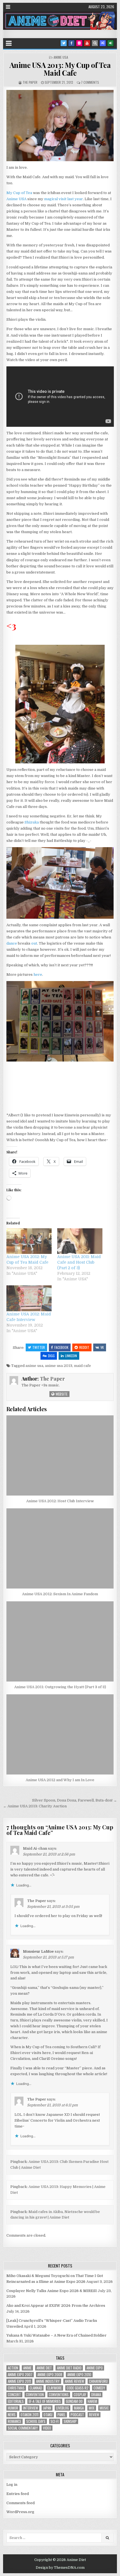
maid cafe (82, 1366)
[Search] (95, 43)
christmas (16, 2388)
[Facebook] (71, 43)
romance (15, 2421)
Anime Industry (48, 2381)
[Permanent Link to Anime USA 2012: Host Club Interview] (60, 1455)
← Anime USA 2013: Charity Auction (35, 1806)
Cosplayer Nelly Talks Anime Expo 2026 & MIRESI (52, 2291)
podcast (77, 2415)
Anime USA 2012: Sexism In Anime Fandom (60, 1594)
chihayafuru (98, 2381)
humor (13, 2408)
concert (14, 2395)
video (47, 2428)
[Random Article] (103, 43)
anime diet (44, 2368)
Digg (51, 1356)
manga (79, 2408)
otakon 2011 (30, 2415)
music (104, 2408)
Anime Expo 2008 (50, 2375)
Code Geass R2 (78, 2388)
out (34, 943)
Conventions (59, 2395)
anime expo (95, 2368)
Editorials (16, 2401)
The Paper (30, 82)
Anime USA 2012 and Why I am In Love (60, 1780)
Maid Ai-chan (35, 1848)
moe (92, 2408)
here (38, 975)
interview (31, 2408)
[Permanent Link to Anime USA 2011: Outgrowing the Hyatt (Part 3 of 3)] (60, 1641)
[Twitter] (64, 43)
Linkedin (71, 1356)
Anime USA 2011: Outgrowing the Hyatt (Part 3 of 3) (60, 1687)
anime (27, 2368)
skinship (70, 2421)
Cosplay (80, 2395)
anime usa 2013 (59, 1366)
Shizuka (32, 822)
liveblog (63, 2408)
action (13, 2368)
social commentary (23, 2428)
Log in (12, 2485)
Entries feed (18, 2494)
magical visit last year (63, 199)
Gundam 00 (74, 2401)
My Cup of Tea (19, 193)
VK (102, 1347)
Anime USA (61, 57)
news (12, 2415)
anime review (74, 2381)
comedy (99, 2388)
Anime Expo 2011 (19, 2381)
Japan (47, 2408)
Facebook (61, 1347)
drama (96, 2395)
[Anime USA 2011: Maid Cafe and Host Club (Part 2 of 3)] (80, 1241)
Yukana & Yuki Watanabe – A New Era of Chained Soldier (57, 2335)
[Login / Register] (111, 43)
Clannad (36, 2388)
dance (12, 943)
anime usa (34, 1366)
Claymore (54, 2388)
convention (35, 2395)
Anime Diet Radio (69, 2368)
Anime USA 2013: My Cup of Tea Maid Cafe (60, 69)
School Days (36, 2421)
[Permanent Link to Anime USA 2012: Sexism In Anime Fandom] (60, 1548)
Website (61, 1394)
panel (62, 2415)
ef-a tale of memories (45, 2401)
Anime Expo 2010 (79, 2375)
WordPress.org (20, 2512)
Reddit (84, 1347)
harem (92, 2401)
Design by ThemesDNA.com (60, 2568)
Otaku (48, 2415)
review (94, 2415)
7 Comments (90, 82)
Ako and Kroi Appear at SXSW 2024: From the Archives (56, 2306)
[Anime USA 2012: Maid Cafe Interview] (29, 1298)
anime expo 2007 (20, 2375)
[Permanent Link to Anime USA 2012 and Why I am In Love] (60, 1734)
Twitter (39, 1347)
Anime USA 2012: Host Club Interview (60, 1501)
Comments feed (21, 2503)
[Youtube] (87, 43)
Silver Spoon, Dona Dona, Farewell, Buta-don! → (75, 1800)
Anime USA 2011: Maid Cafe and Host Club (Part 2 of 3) (79, 1262)
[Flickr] (79, 43)
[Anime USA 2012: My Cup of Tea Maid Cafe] (29, 1241)
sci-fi (55, 2421)
